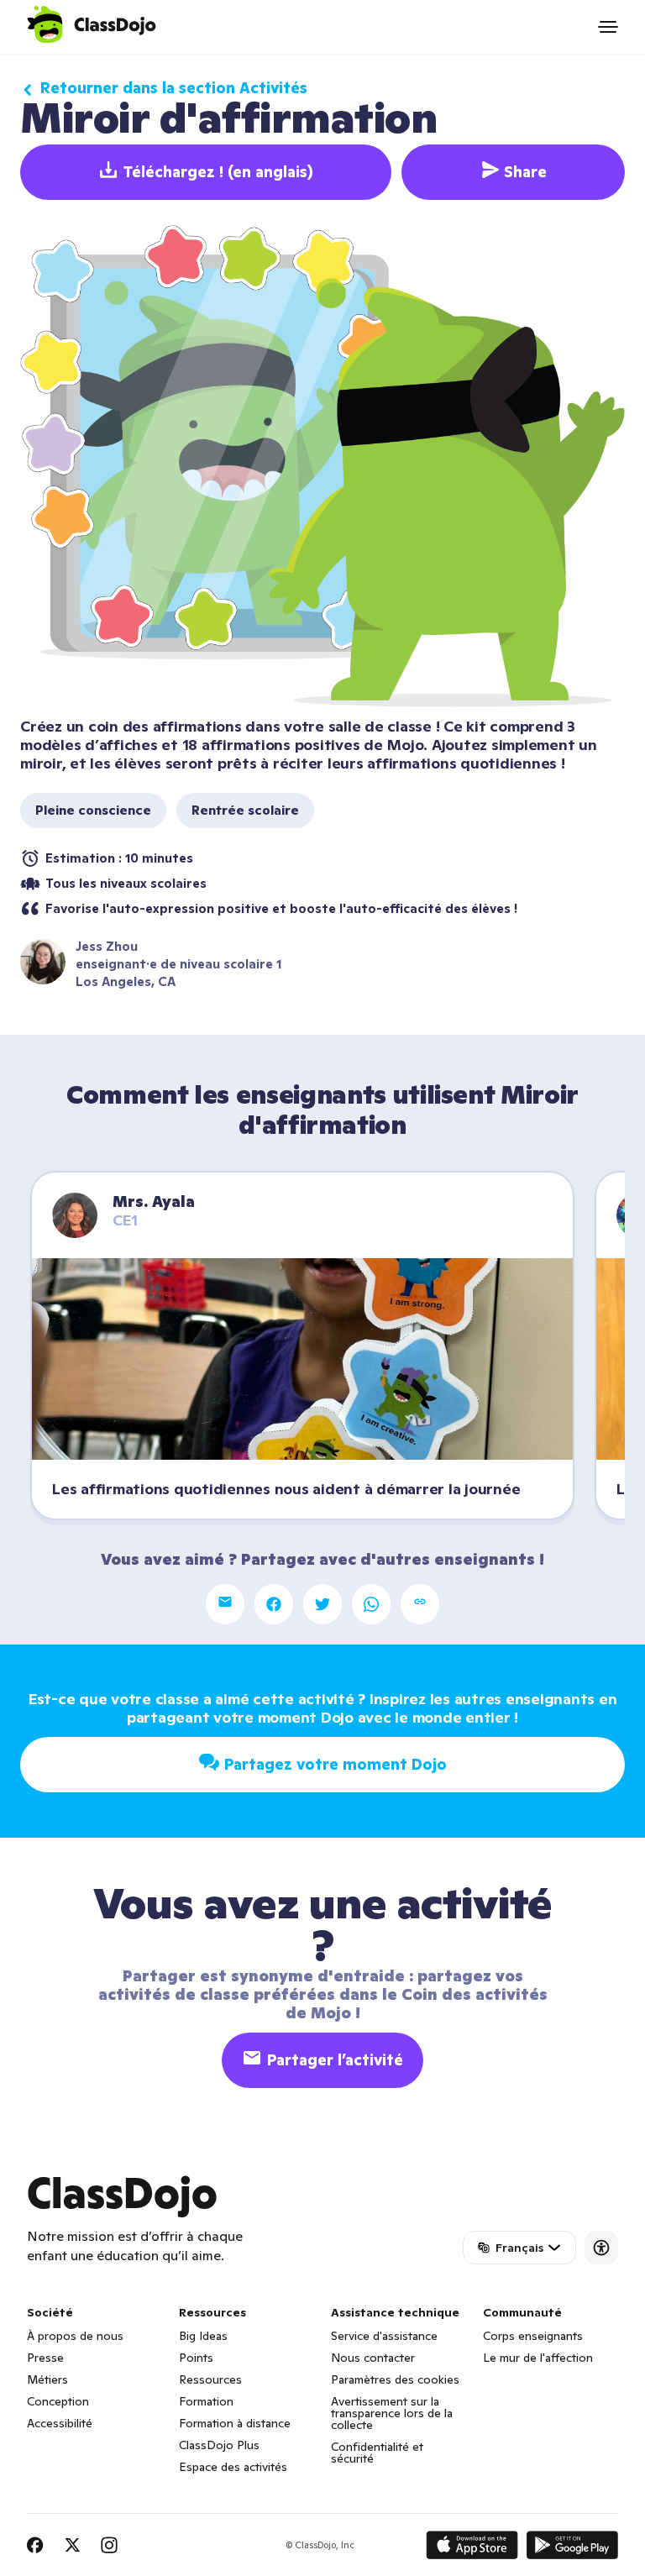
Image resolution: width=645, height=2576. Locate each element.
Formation (206, 2401)
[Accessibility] (601, 2248)
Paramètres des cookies (395, 2379)
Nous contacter (373, 2358)
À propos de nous (75, 2336)
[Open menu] (608, 27)
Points (196, 2358)
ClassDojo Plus (219, 2445)
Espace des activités (233, 2467)
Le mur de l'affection (538, 2358)
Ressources (210, 2379)
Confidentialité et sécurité (377, 2453)
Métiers (47, 2379)
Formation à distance (235, 2423)
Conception (58, 2401)
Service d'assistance (384, 2336)
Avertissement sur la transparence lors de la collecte (392, 2413)
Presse (45, 2358)
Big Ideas (203, 2336)
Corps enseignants (533, 2336)
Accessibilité (60, 2423)
